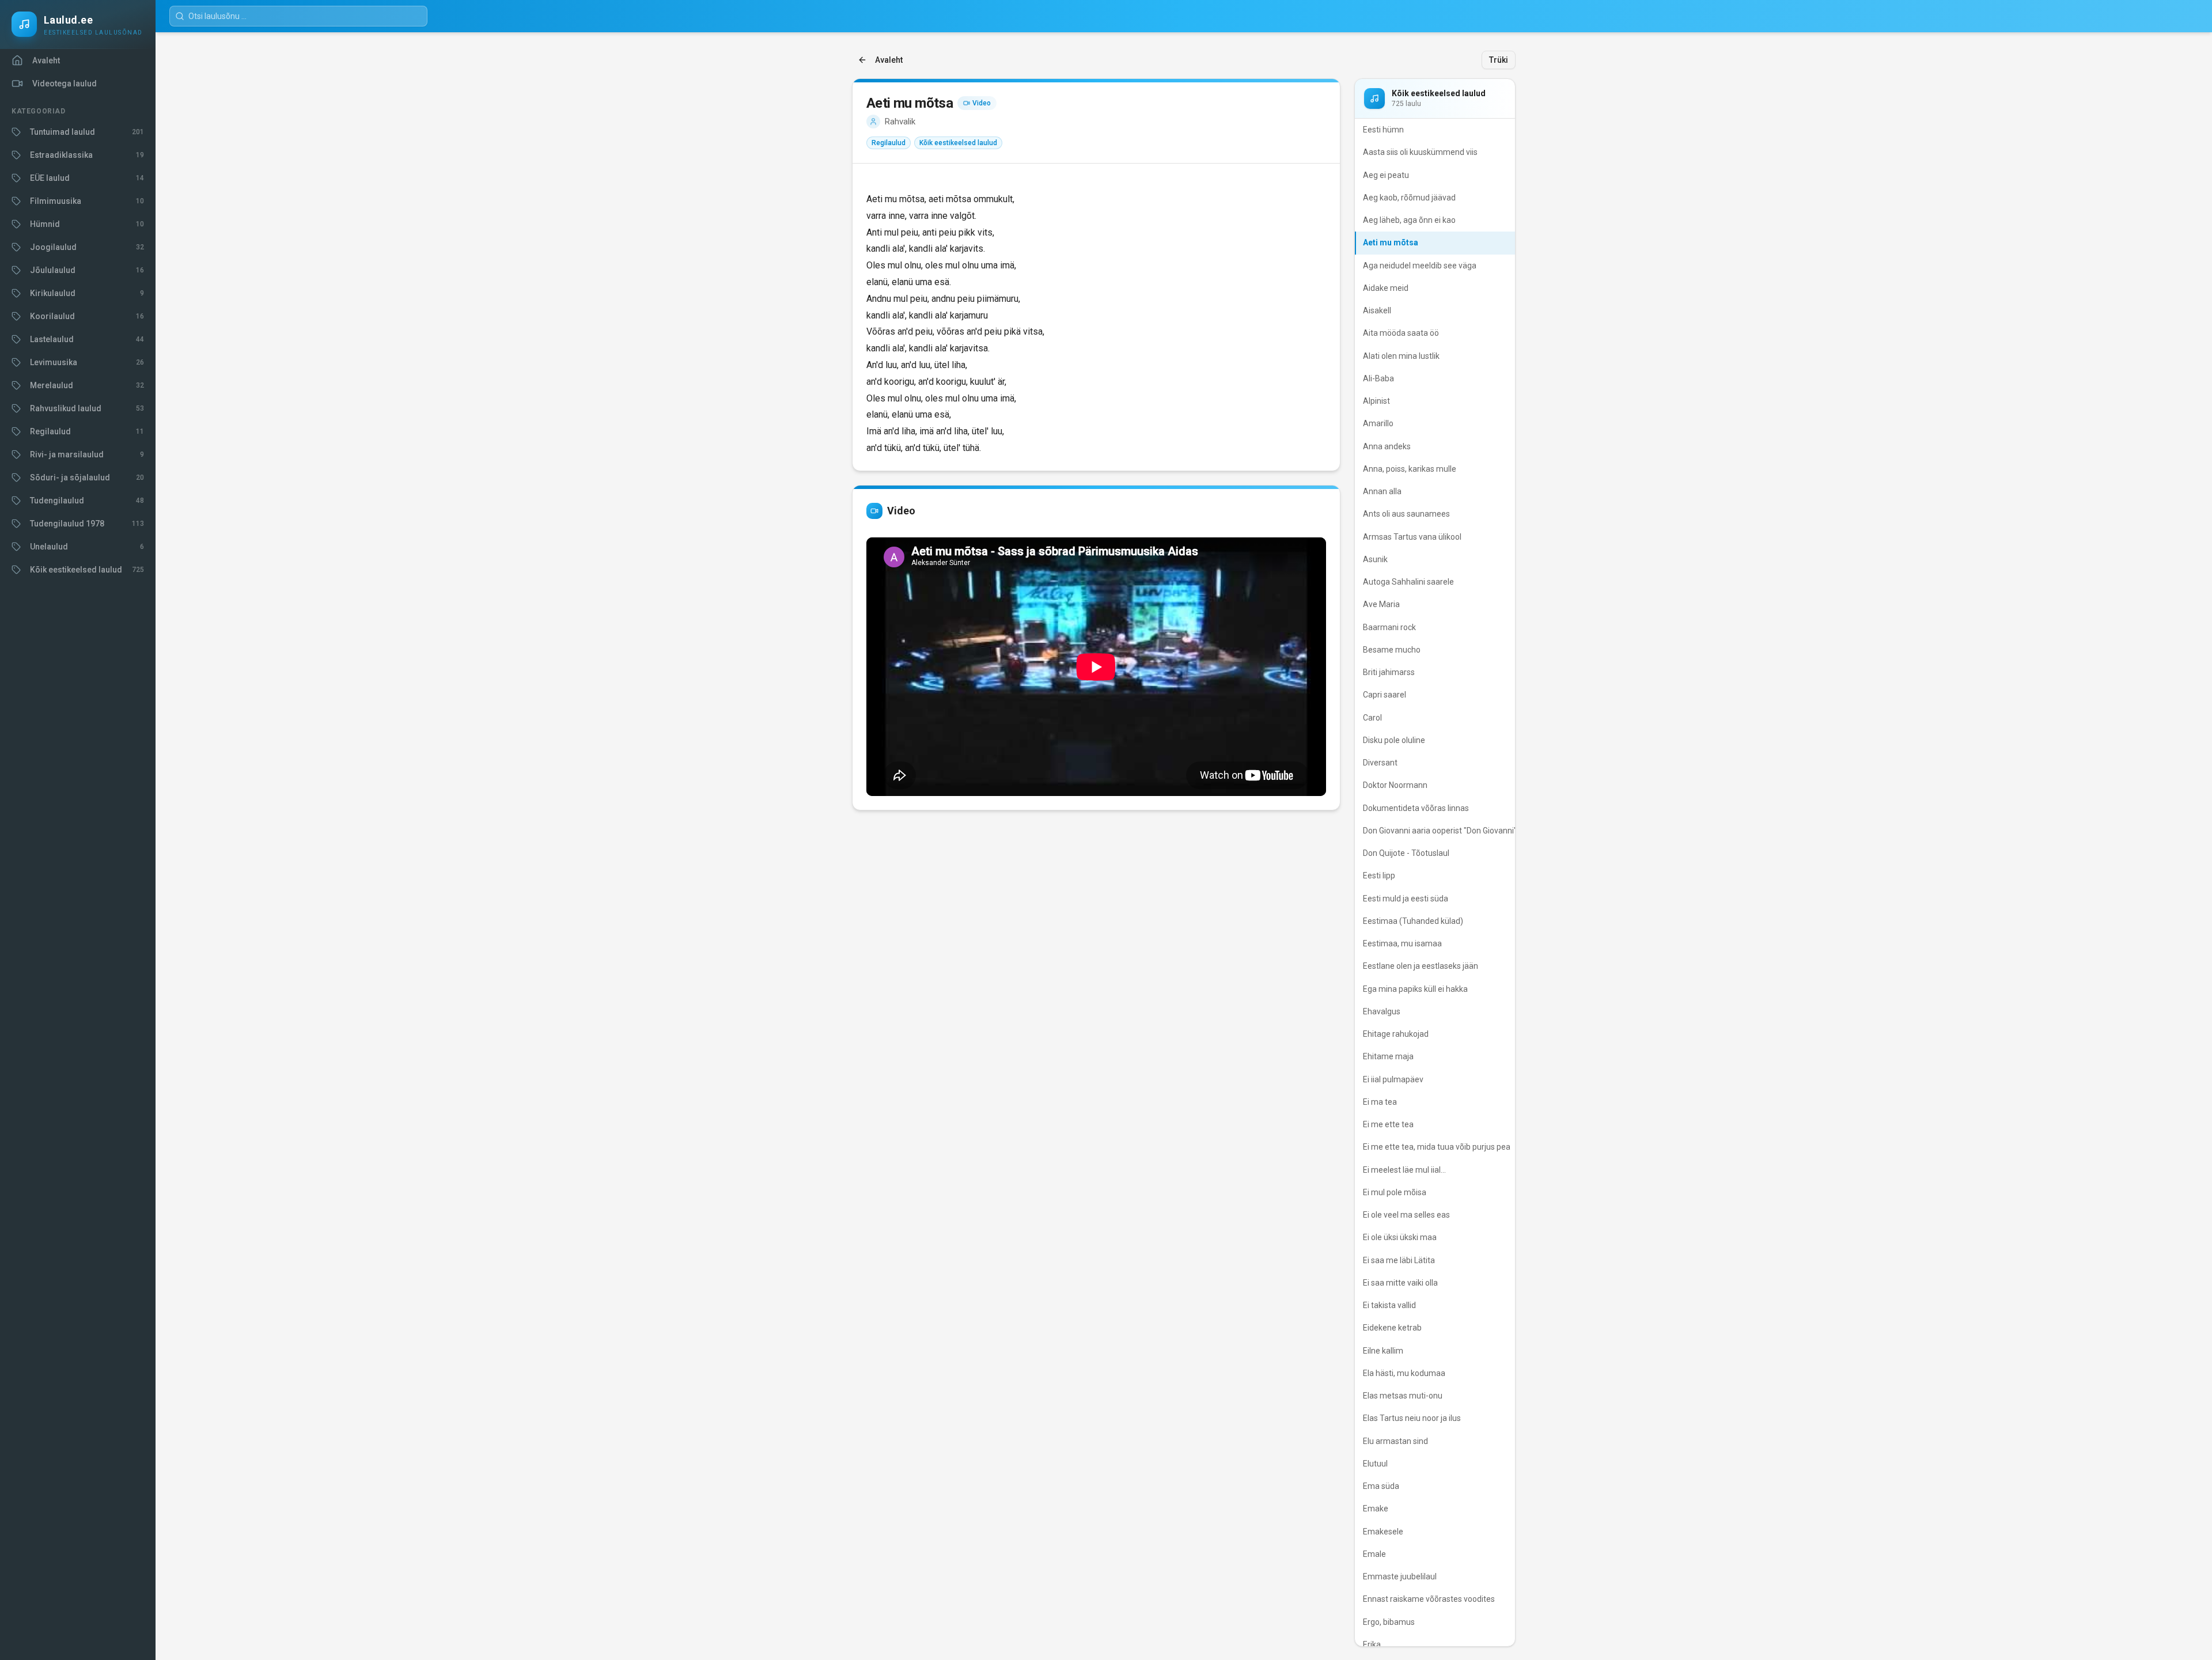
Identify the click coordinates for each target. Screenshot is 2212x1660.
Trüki (1499, 60)
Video (982, 103)
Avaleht (889, 60)
